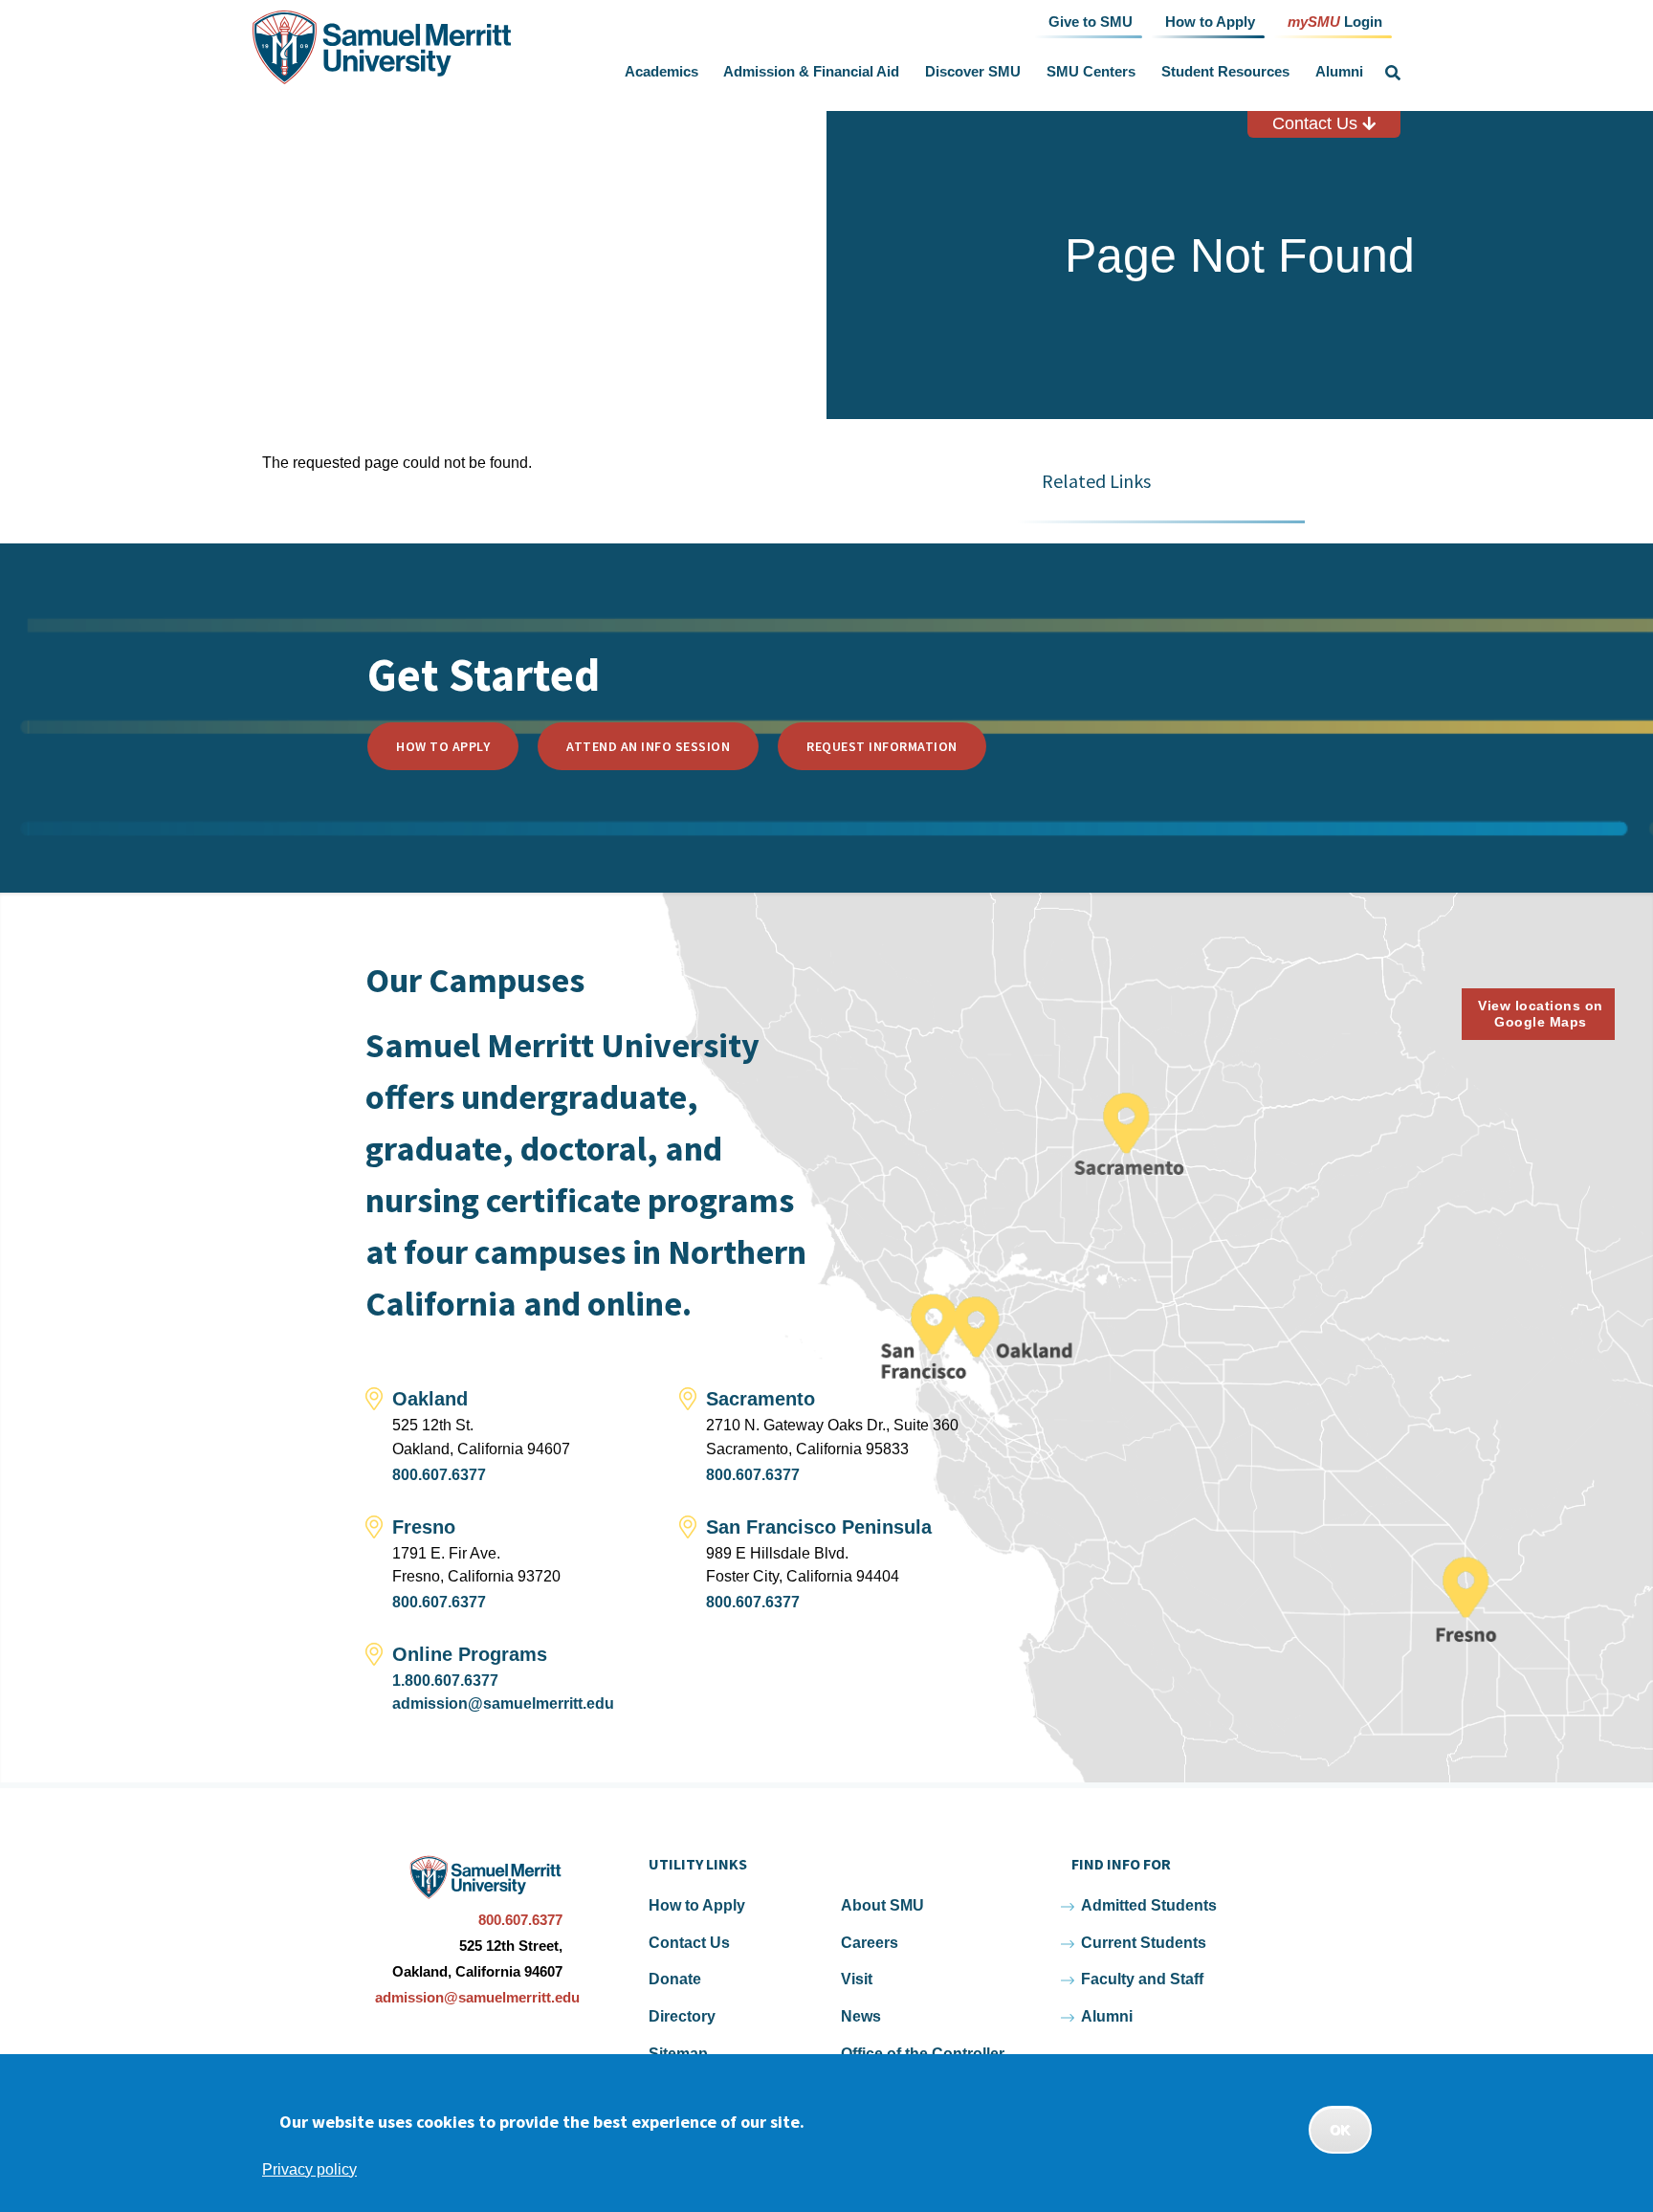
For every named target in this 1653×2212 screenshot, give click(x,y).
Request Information (882, 746)
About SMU (882, 1905)
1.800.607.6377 (445, 1681)
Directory (682, 2016)
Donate (675, 1979)
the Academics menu (702, 72)
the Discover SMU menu (1025, 72)
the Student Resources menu (1293, 72)
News (861, 2016)
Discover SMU (973, 71)
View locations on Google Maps (1541, 1014)
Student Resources (1225, 71)
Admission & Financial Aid (811, 71)
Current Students (1144, 1943)
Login (1335, 21)
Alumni (1339, 71)
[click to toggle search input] (1393, 73)
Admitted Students (1149, 1905)
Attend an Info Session (648, 746)
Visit (857, 1979)
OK (1340, 2130)
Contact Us (1317, 123)
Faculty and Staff (1142, 1979)
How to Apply (443, 746)
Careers (870, 1943)
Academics (661, 71)
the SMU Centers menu (1139, 72)
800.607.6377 (439, 1475)
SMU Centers (1091, 71)
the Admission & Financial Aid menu (904, 72)
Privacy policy (309, 2168)
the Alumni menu (1367, 72)
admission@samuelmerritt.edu (503, 1703)
